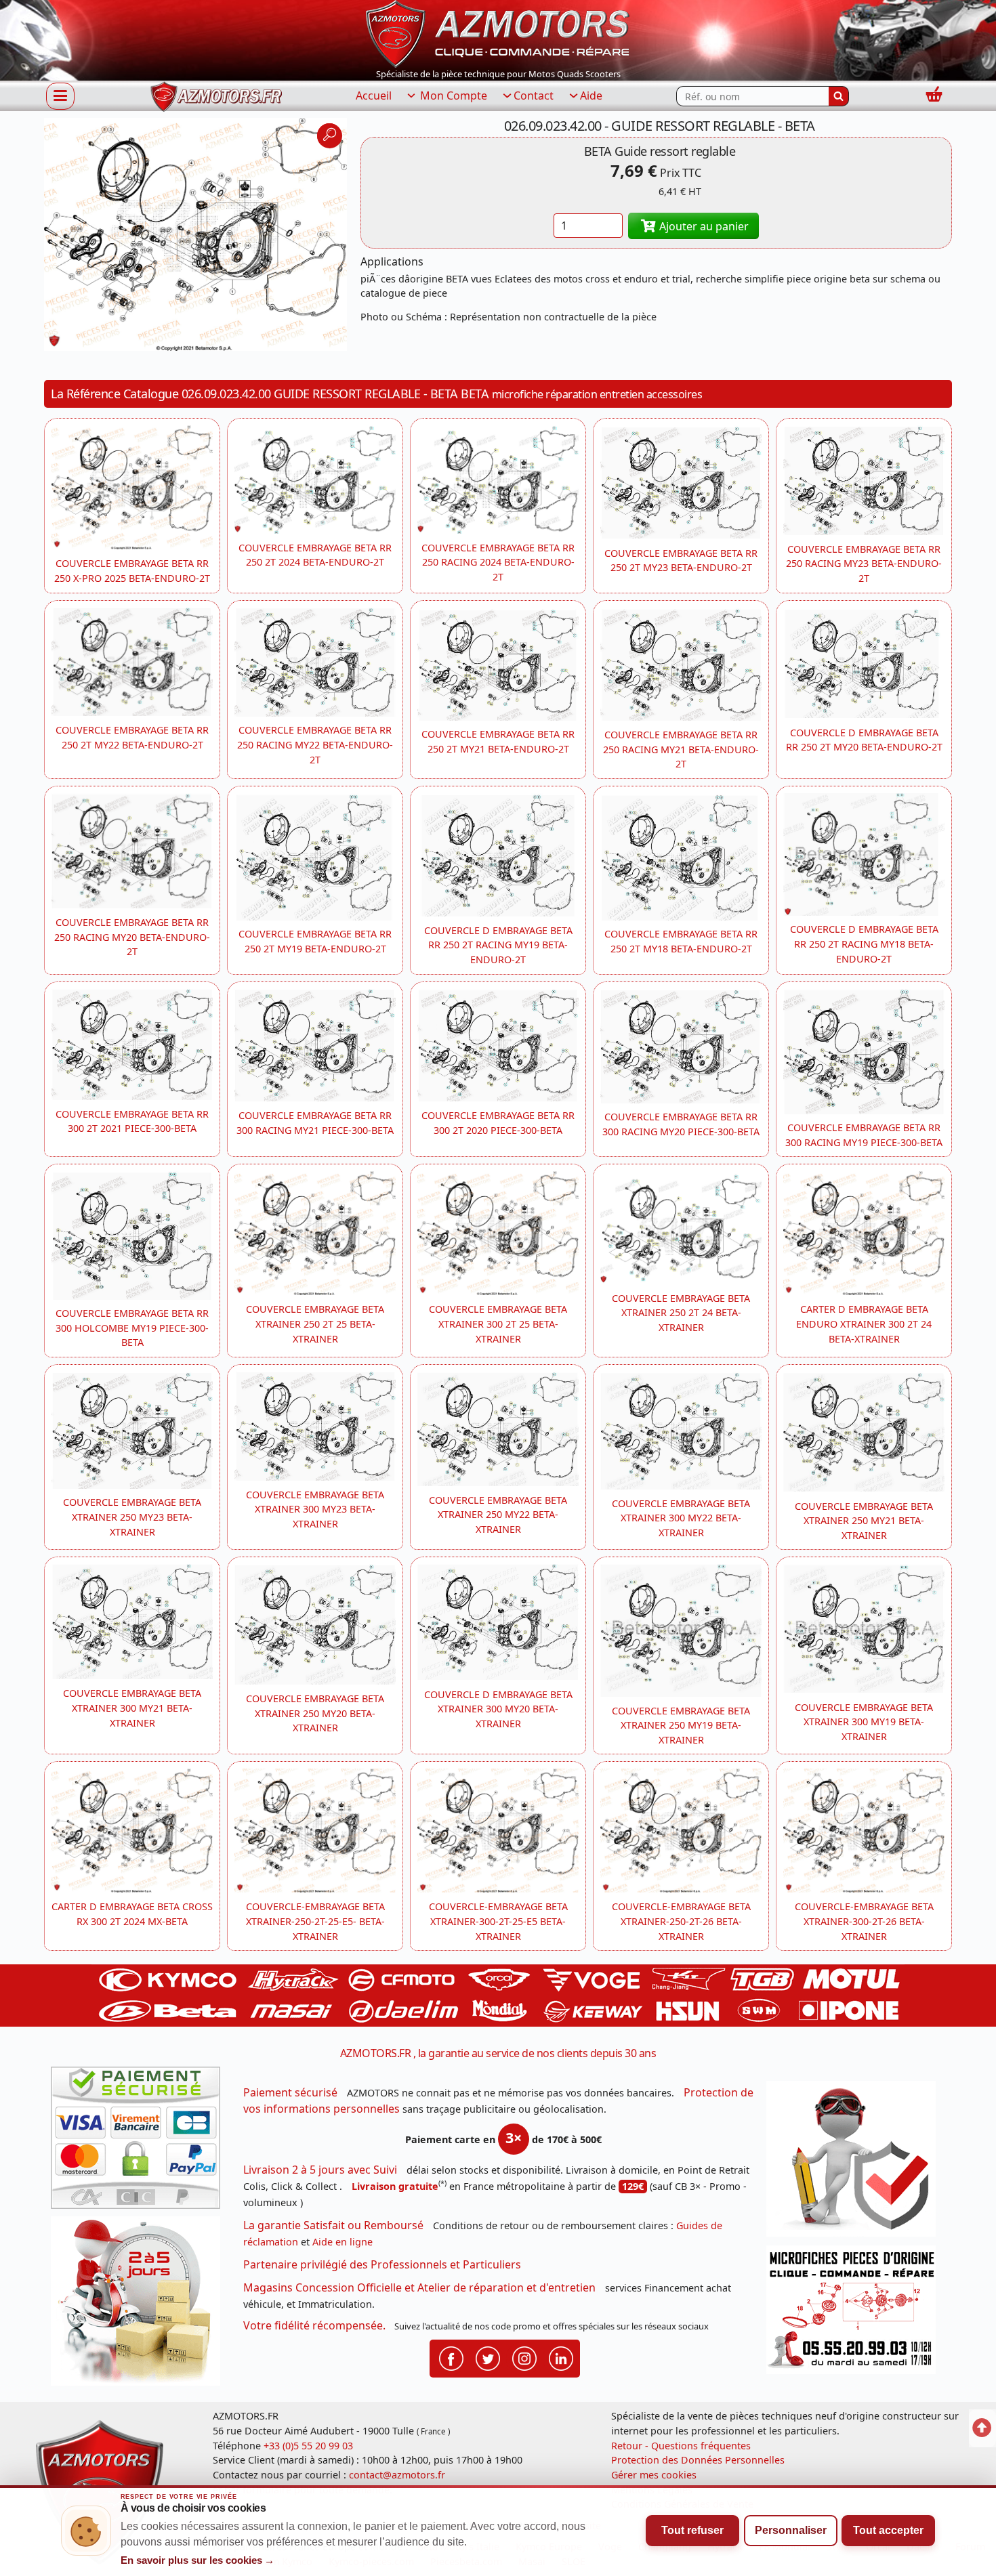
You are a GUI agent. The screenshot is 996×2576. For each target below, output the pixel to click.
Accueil (374, 96)
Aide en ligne (343, 2242)
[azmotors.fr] (216, 97)
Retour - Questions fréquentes (681, 2446)
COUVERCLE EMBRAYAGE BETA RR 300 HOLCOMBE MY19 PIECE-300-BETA (132, 1328)
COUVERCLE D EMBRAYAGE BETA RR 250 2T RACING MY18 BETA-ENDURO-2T (864, 944)
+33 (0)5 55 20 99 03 (308, 2446)
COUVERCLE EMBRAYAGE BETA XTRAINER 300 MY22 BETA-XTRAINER (681, 1518)
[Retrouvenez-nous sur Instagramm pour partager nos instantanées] (524, 2358)
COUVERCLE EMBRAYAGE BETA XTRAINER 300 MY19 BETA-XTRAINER (864, 1722)
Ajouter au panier (703, 226)
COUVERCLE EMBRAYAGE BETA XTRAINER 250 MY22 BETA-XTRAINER (498, 1515)
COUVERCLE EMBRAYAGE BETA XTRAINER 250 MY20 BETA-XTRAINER (315, 1713)
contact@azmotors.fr (397, 2475)
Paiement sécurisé (290, 2092)
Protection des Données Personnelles (698, 2460)
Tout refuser (692, 2530)
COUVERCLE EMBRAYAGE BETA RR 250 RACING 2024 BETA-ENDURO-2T (498, 562)
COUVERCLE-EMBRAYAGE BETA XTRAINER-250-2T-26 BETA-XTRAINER (681, 1921)
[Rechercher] (839, 96)
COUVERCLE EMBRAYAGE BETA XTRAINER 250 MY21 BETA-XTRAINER (864, 1521)
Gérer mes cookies (654, 2475)
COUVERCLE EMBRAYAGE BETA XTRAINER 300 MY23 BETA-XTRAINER (315, 1509)
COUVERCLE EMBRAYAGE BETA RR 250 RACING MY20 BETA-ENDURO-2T (132, 937)
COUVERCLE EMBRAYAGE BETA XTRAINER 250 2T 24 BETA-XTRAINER (681, 1313)
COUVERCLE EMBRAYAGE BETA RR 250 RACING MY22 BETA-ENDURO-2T (315, 744)
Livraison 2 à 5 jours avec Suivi (320, 2170)
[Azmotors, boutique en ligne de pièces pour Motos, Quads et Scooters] (498, 33)
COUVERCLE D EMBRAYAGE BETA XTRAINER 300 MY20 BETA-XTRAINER (498, 1709)
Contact (534, 96)
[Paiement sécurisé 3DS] (140, 2142)
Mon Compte (452, 96)
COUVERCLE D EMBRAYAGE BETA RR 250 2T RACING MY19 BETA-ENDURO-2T (498, 945)
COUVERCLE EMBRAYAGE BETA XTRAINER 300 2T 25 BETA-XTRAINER (498, 1324)
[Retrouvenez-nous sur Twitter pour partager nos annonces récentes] (488, 2358)
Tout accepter (888, 2530)
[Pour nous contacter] (856, 2314)
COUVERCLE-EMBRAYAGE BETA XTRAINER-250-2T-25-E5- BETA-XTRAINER (315, 1921)
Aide (591, 96)
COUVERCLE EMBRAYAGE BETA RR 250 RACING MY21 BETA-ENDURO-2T (681, 749)
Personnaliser (791, 2530)
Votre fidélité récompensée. (314, 2325)
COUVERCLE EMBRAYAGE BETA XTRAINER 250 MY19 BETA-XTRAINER (681, 1725)
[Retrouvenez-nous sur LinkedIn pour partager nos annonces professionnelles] (561, 2358)
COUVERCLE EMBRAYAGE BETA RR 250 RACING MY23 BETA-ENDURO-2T (864, 564)
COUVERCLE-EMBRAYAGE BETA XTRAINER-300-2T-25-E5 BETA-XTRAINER (498, 1921)
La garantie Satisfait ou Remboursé (333, 2225)
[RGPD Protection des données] (856, 2163)
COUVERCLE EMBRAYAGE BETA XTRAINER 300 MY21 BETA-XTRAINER (132, 1708)
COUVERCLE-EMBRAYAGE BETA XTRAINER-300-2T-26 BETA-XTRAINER (864, 1921)
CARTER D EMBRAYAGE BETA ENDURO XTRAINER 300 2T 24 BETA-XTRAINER (864, 1324)
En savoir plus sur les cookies (198, 2560)
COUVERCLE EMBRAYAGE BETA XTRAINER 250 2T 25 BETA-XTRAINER (315, 1324)
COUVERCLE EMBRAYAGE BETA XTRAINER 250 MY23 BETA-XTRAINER (132, 1517)
